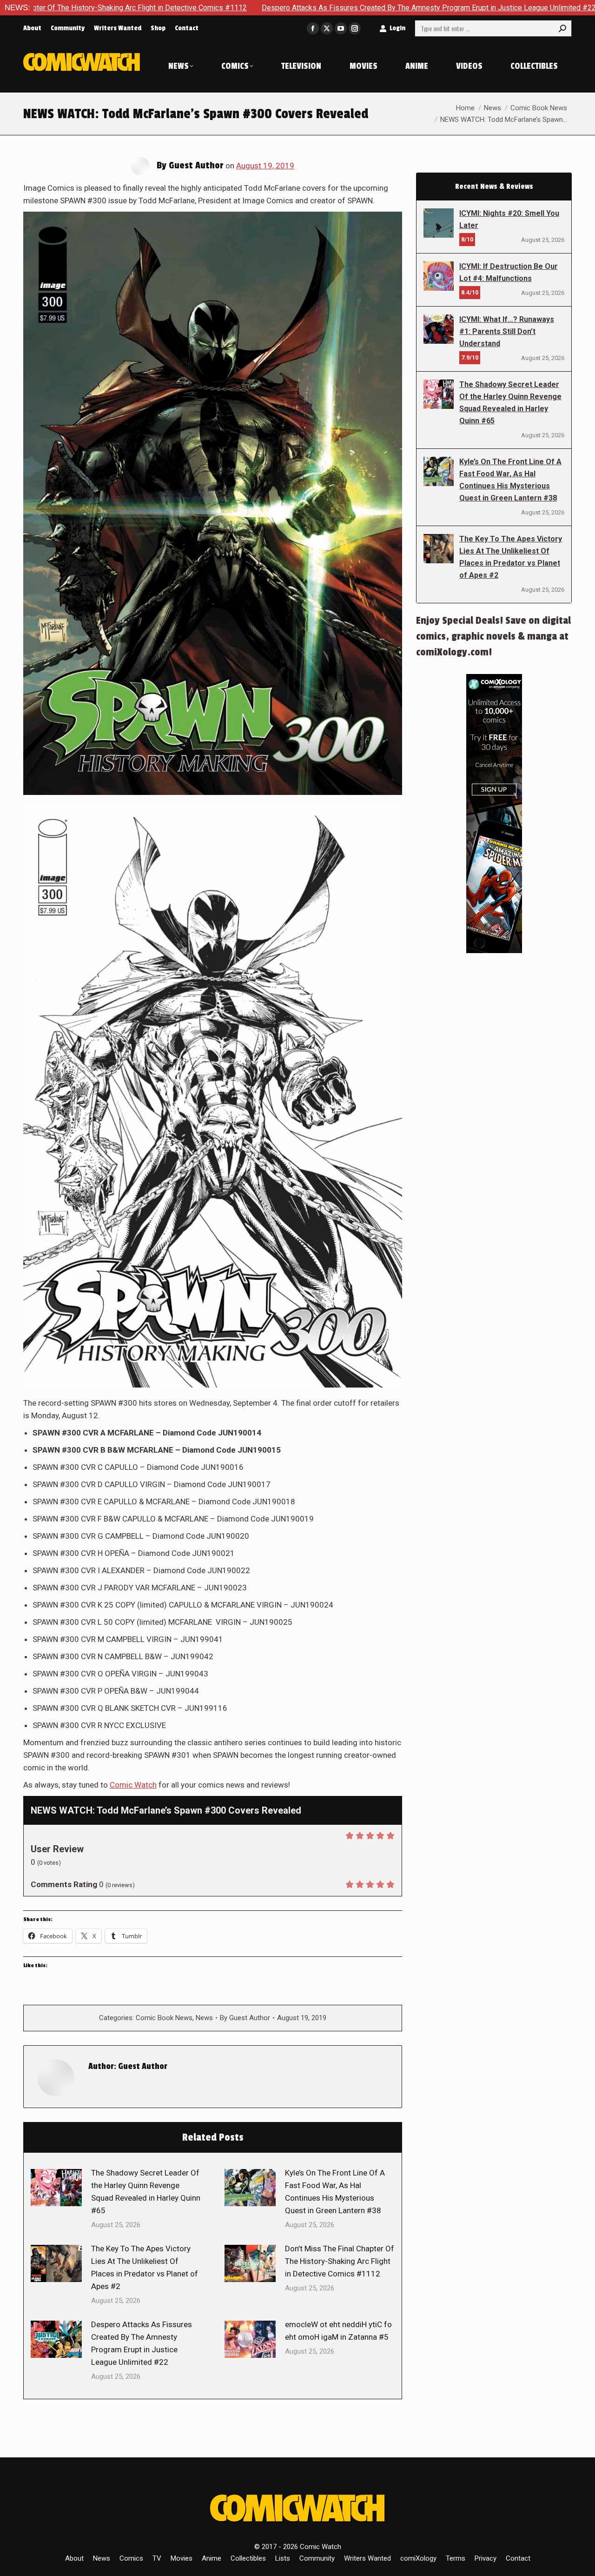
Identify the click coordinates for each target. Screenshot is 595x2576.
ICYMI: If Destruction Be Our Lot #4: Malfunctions (509, 272)
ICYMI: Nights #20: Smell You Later (509, 219)
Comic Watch (133, 1785)
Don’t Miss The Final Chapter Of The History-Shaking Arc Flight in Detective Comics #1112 (340, 2261)
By (245, 2018)
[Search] (562, 28)
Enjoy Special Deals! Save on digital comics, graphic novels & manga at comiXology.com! (493, 636)
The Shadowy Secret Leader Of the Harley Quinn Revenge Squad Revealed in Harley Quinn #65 (146, 2192)
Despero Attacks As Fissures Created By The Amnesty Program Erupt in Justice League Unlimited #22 (310, 8)
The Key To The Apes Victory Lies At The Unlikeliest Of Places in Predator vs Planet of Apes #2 (145, 2267)
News (204, 2018)
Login (397, 28)
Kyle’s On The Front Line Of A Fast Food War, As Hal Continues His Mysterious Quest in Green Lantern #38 (335, 2192)
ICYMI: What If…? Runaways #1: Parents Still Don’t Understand (507, 331)
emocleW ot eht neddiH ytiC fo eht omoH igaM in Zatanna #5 (338, 2331)
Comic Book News (164, 2018)
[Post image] (56, 2188)
